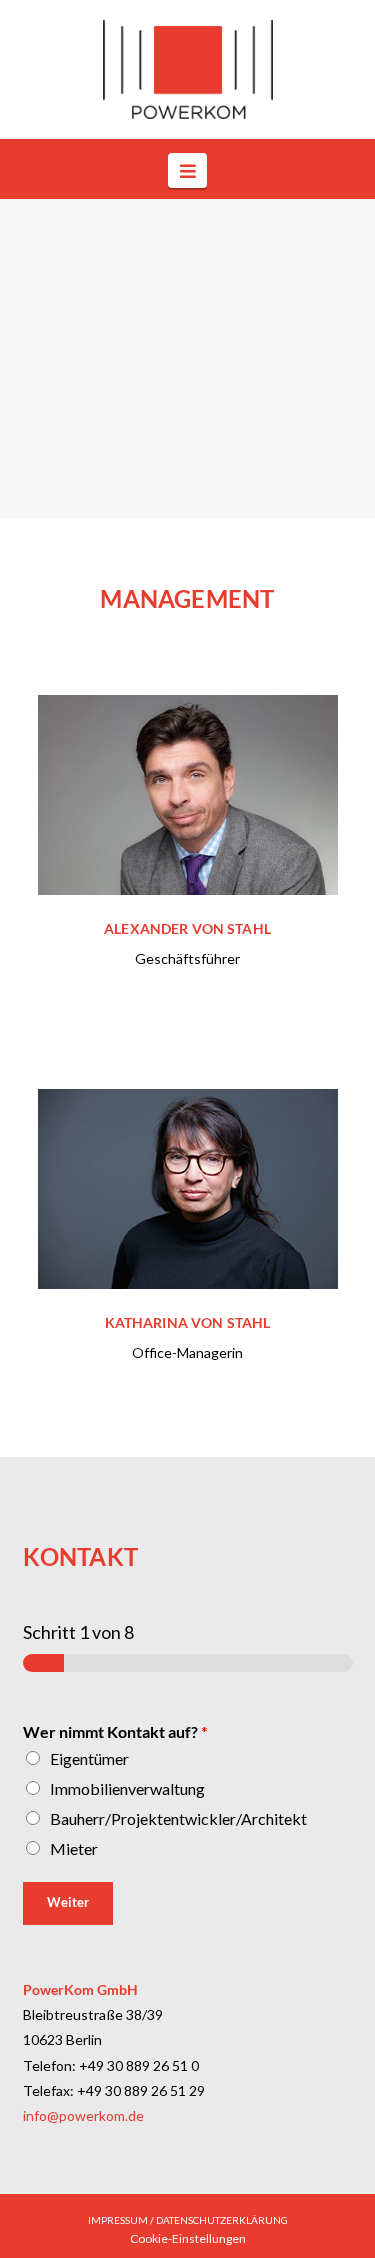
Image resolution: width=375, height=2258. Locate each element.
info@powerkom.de (83, 2115)
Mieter (74, 1848)
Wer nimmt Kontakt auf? (115, 1731)
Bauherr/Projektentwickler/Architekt (178, 1818)
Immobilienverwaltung (127, 1788)
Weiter (68, 1902)
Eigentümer (89, 1758)
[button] (187, 170)
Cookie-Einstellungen (188, 2238)
